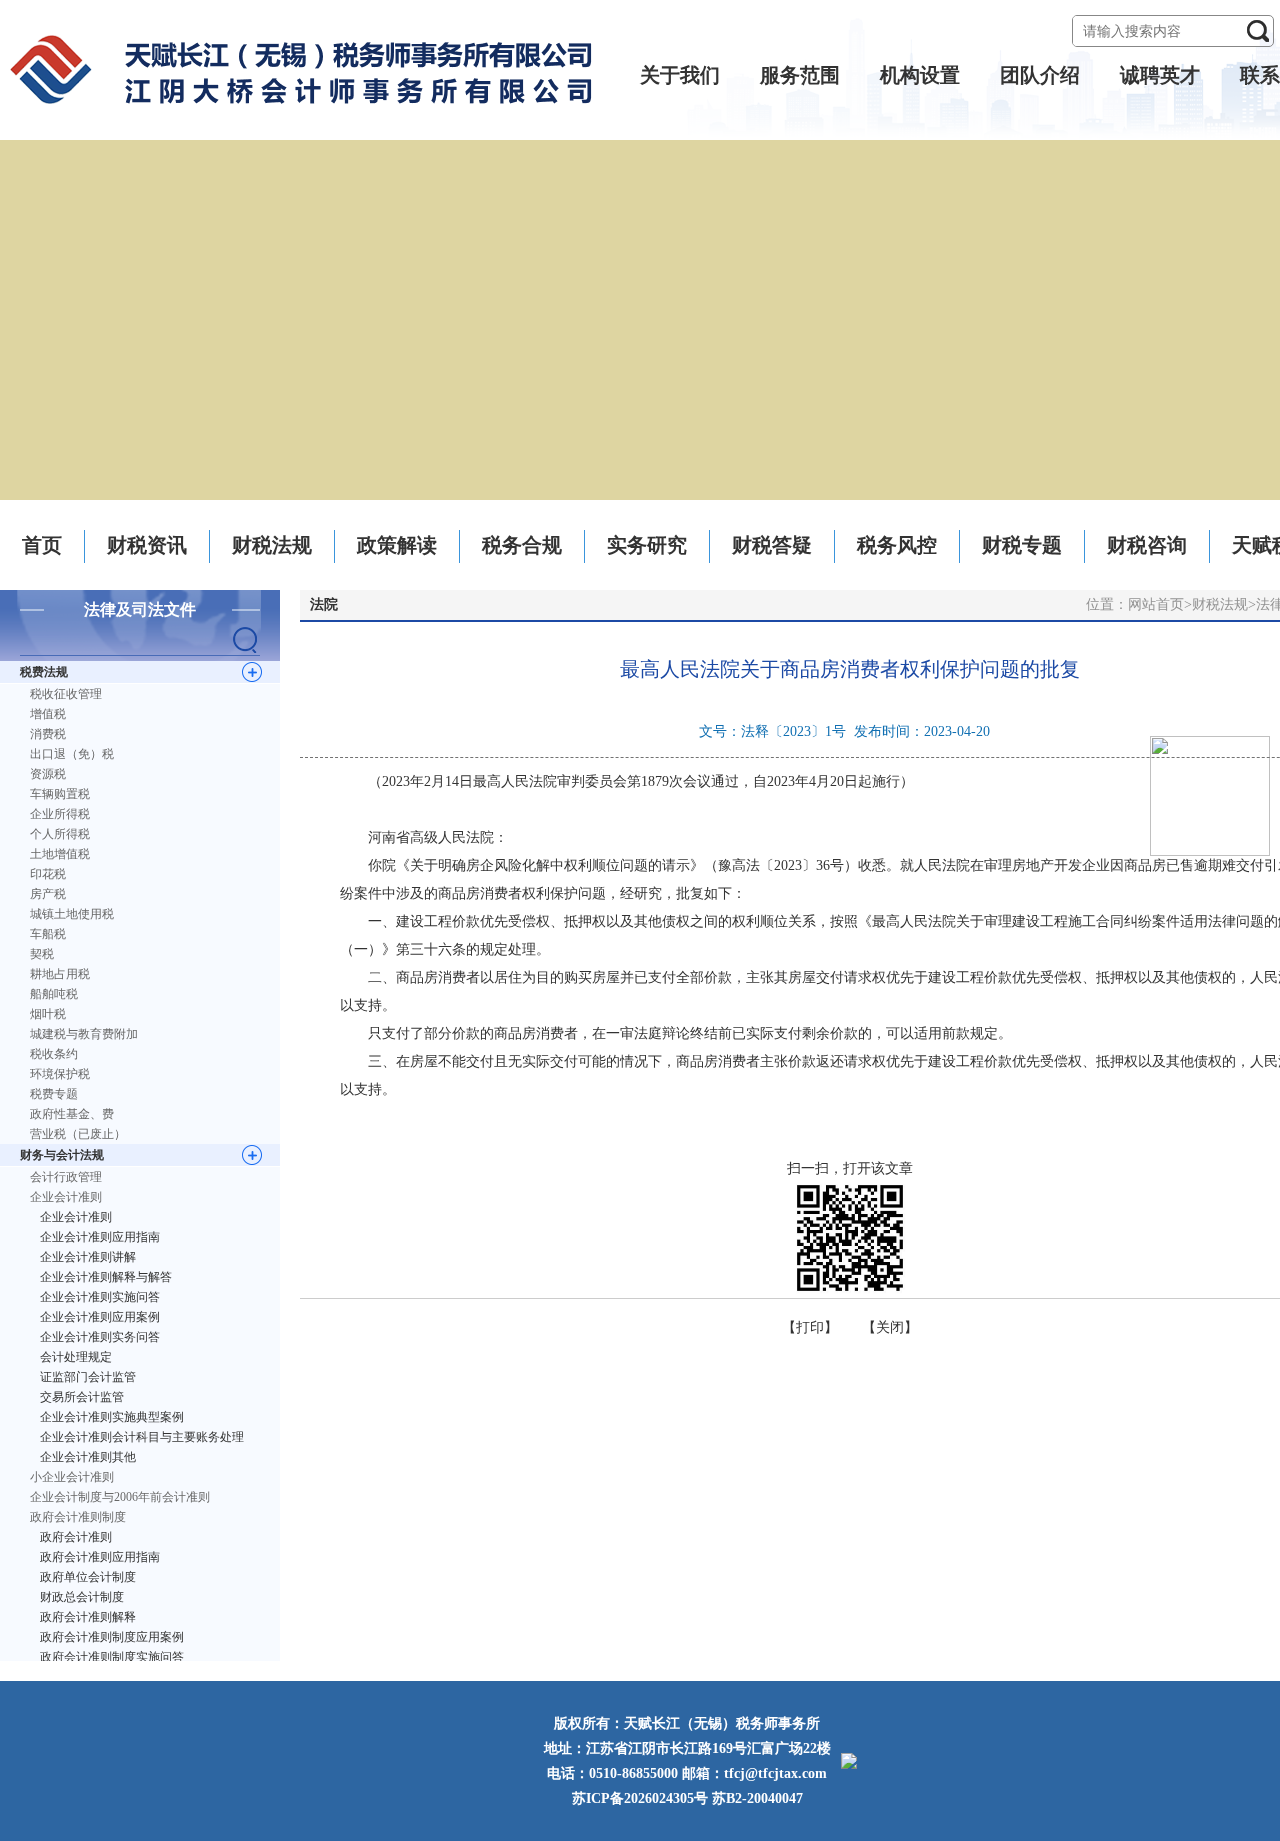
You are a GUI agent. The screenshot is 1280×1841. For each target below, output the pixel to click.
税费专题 (54, 1094)
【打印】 (810, 1327)
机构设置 (920, 75)
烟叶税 (48, 1014)
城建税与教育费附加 (84, 1034)
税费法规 (44, 672)
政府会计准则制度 (78, 1517)
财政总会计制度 (82, 1597)
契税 (42, 954)
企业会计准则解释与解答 (106, 1277)
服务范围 (800, 75)
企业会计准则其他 (88, 1457)
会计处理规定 (76, 1357)
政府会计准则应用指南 (100, 1557)
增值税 (48, 714)
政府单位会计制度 (88, 1577)
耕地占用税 (60, 974)
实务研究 (647, 545)
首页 (42, 545)
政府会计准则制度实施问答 (112, 1657)
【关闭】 (890, 1327)
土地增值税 (60, 854)
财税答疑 (772, 545)
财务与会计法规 (62, 1155)
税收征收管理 (66, 694)
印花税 (48, 874)
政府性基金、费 (72, 1114)
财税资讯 (147, 545)
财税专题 (1022, 545)
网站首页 (1156, 604)
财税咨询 (1147, 545)
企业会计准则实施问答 (100, 1297)
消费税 (48, 734)
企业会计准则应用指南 (100, 1237)
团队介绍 (1040, 75)
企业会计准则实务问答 (100, 1337)
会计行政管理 (66, 1177)
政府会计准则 (76, 1537)
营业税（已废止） (78, 1134)
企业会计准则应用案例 (100, 1317)
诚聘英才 (1160, 75)
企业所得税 (60, 814)
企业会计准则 (66, 1197)
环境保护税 (60, 1074)
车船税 (48, 934)
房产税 (48, 894)
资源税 (48, 774)
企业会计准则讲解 (88, 1257)
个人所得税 (60, 834)
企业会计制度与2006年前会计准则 (120, 1497)
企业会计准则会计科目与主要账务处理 (142, 1437)
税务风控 (897, 545)
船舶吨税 (54, 994)
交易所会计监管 (82, 1397)
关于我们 (680, 75)
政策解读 (397, 545)
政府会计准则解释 (88, 1617)
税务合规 (522, 545)
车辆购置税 (60, 794)
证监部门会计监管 (88, 1377)
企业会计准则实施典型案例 (112, 1417)
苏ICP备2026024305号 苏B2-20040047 (687, 1798)
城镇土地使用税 (72, 914)
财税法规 (272, 545)
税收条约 (54, 1054)
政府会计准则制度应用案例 (112, 1637)
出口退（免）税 (72, 754)
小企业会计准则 (72, 1477)
